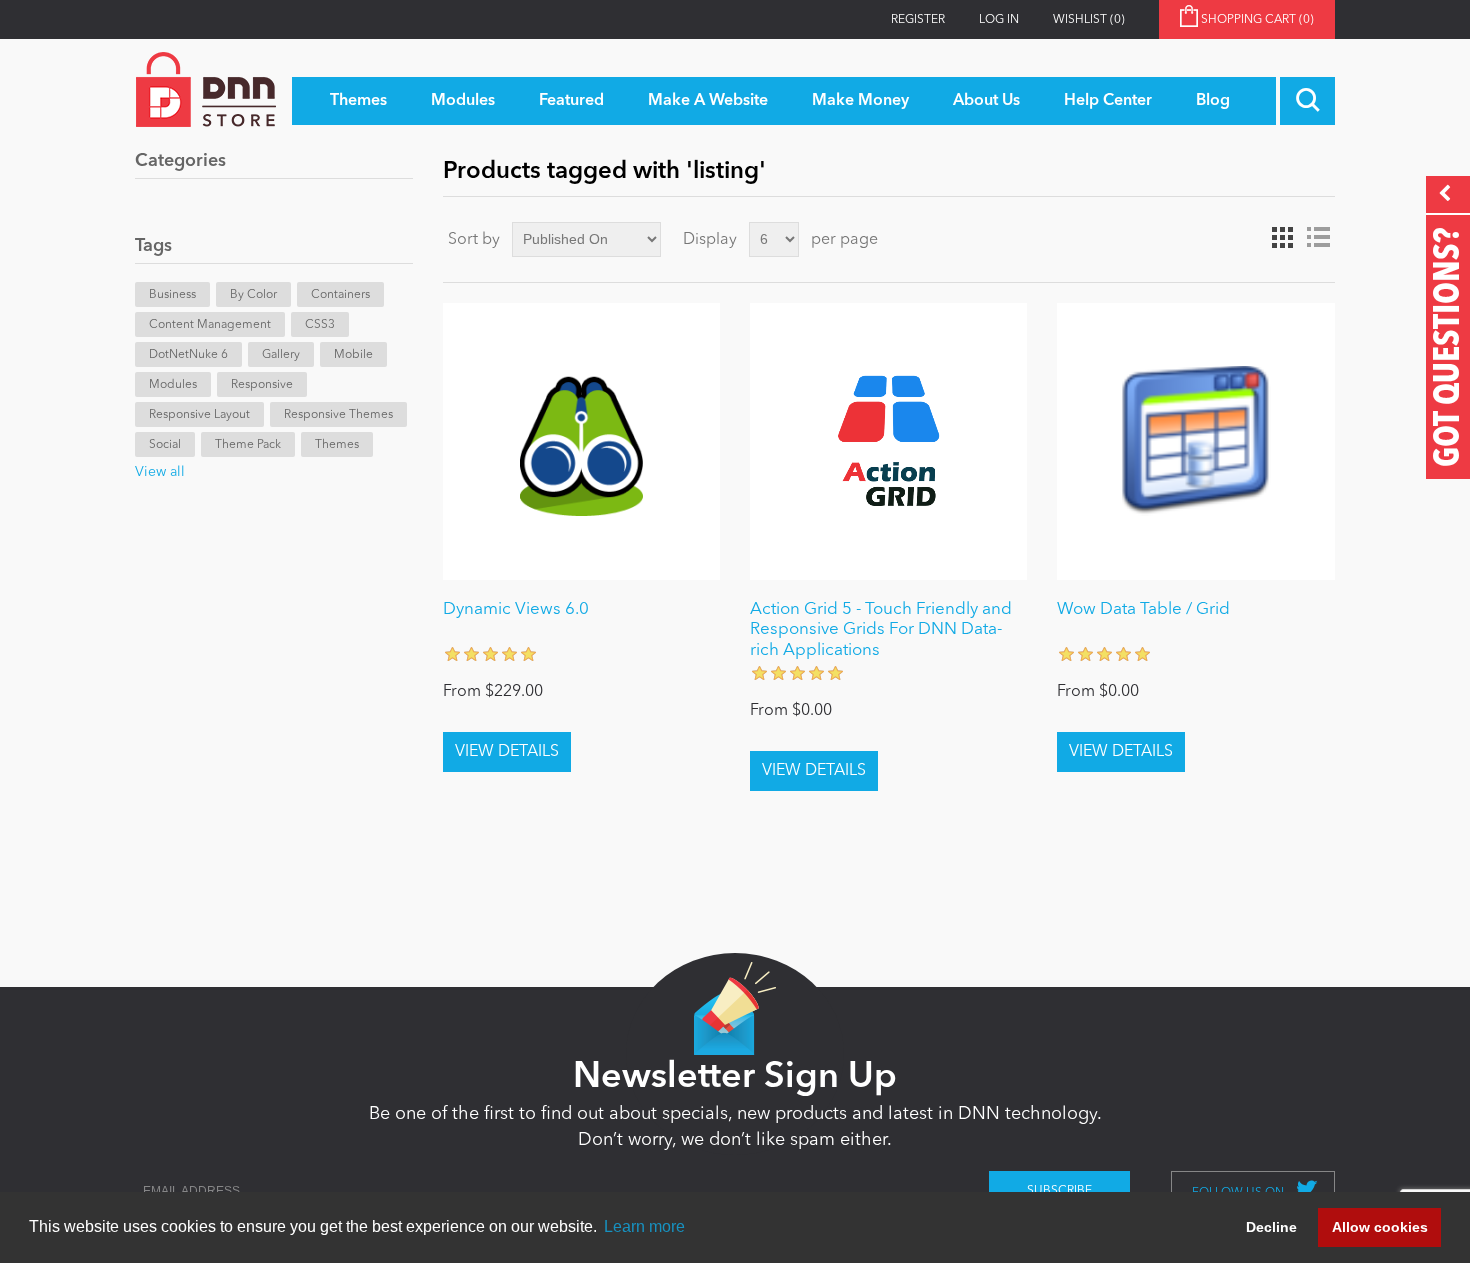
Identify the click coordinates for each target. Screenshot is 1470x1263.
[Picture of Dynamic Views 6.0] (581, 441)
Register (918, 20)
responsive (262, 385)
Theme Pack (248, 445)
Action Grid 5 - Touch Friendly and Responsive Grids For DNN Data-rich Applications (881, 630)
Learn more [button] (644, 1226)
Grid (1282, 238)
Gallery (281, 355)
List (1318, 238)
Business (172, 295)
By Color (253, 295)
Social (165, 445)
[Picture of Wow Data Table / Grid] (1195, 441)
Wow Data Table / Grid (1143, 609)
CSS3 (320, 325)
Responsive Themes (338, 415)
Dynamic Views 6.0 (516, 609)
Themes (337, 445)
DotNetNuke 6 (188, 355)
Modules (173, 385)
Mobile (353, 355)
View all (160, 472)
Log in (999, 20)
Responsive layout (199, 415)
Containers (340, 295)
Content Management (210, 325)
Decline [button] (1271, 1227)
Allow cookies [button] (1380, 1227)
